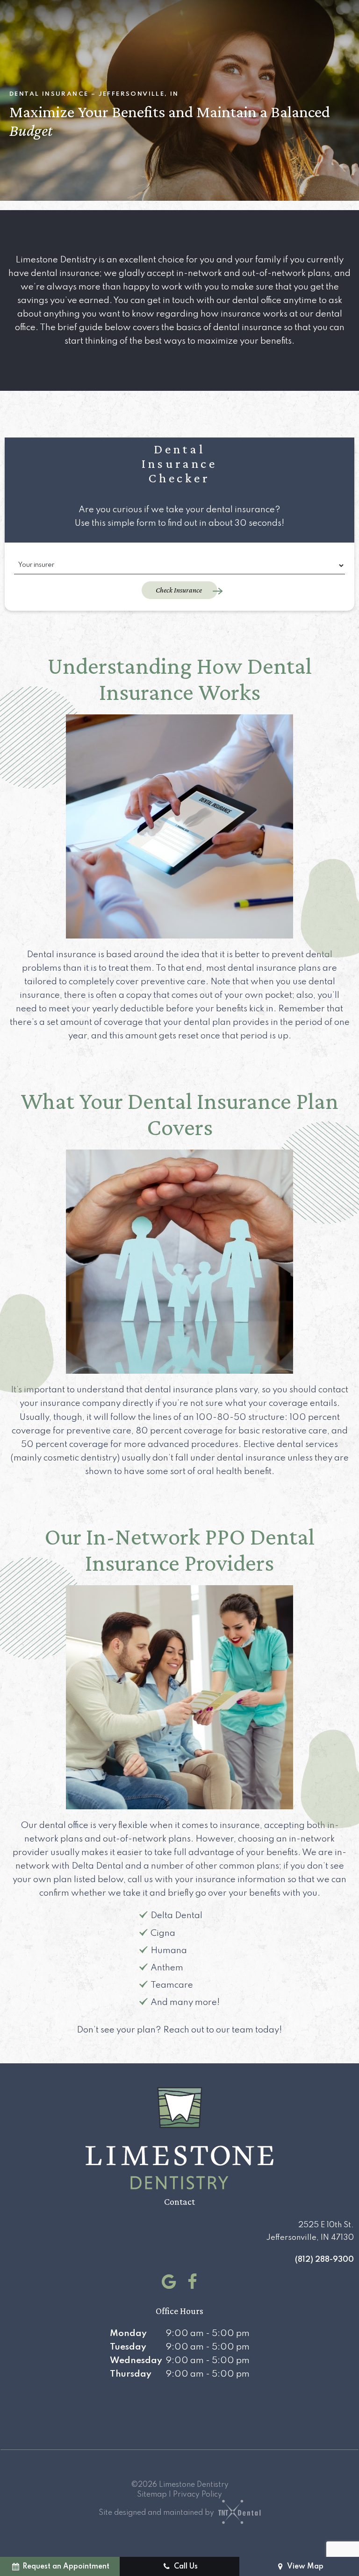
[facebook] (190, 2282)
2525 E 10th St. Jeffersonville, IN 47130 (310, 2231)
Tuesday (128, 2347)
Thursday (131, 2374)
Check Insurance (179, 590)
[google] (167, 2282)
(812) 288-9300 (324, 2260)
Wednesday (136, 2361)
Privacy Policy (197, 2495)
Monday (128, 2333)
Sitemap (152, 2495)
